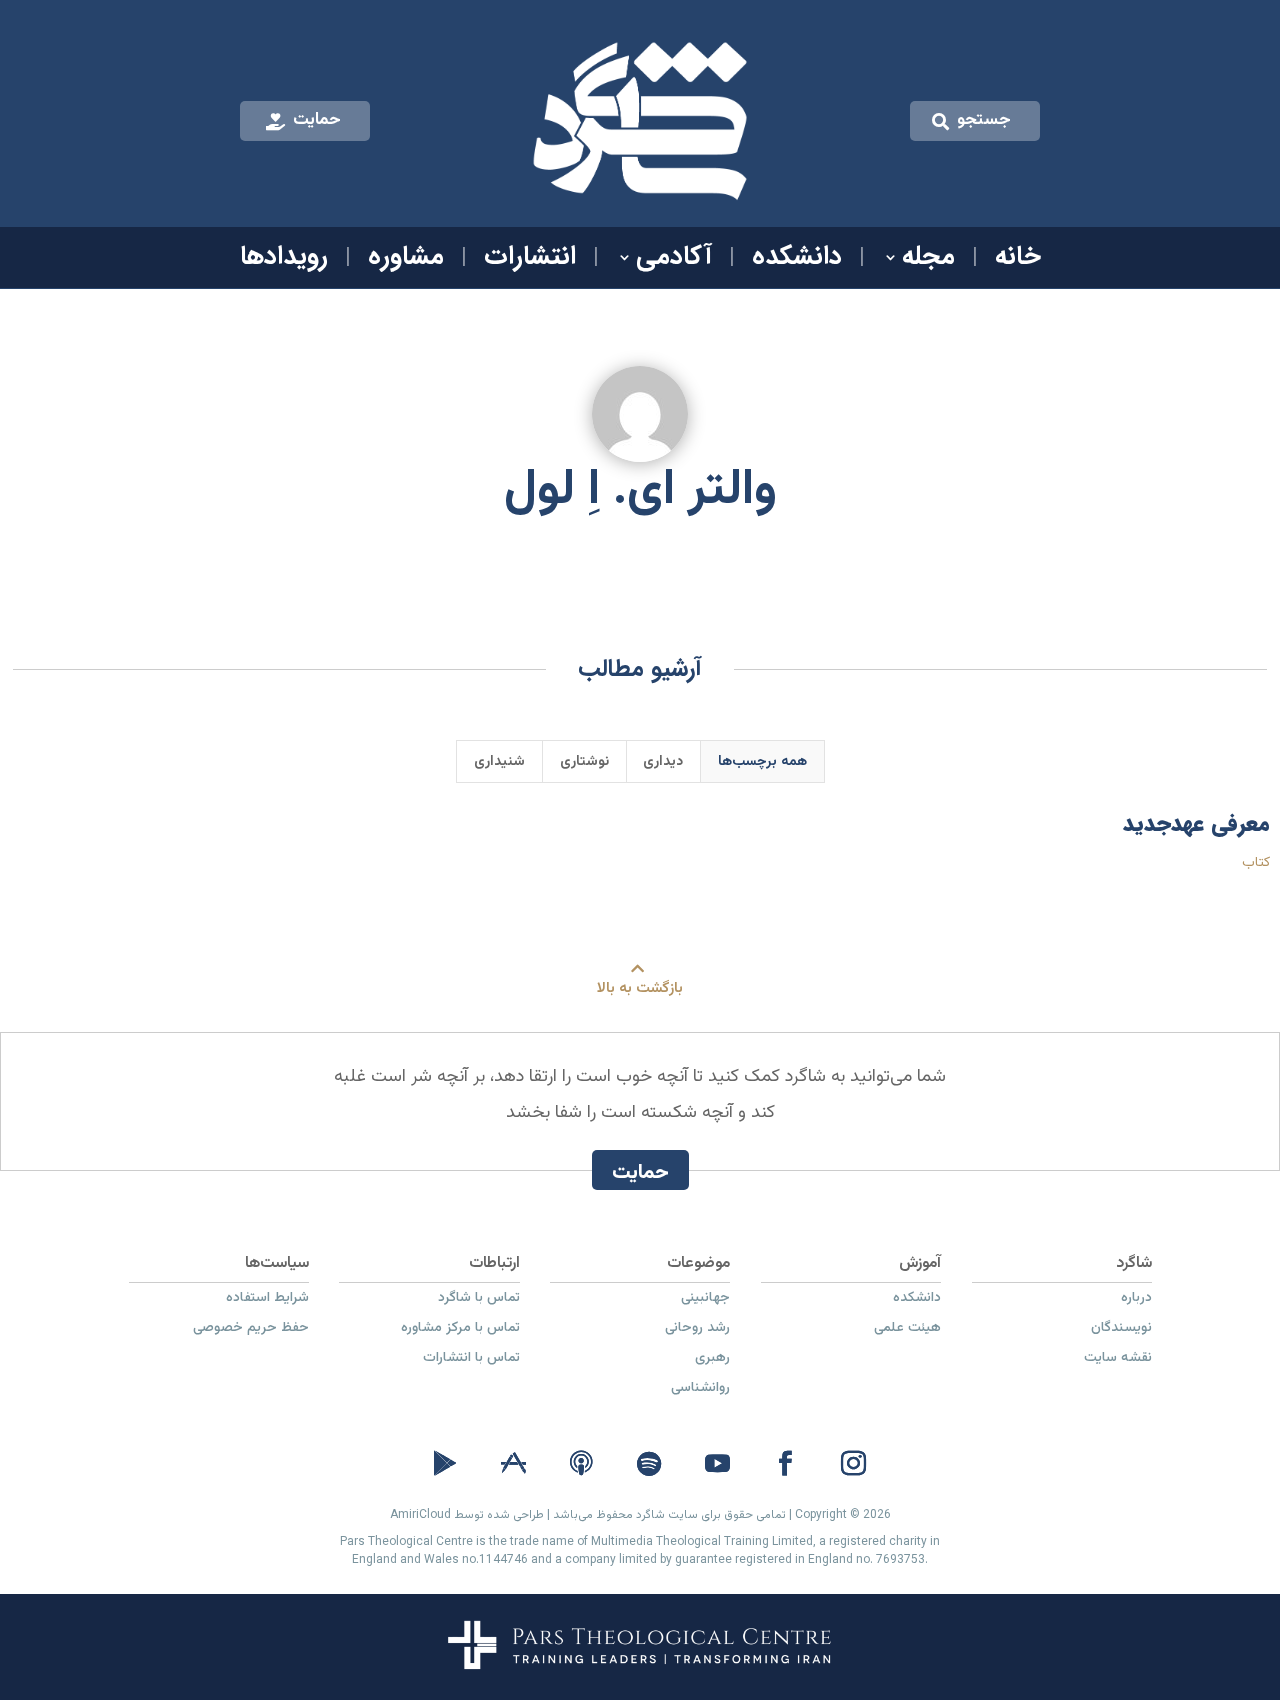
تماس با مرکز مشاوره (460, 1330)
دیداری (663, 762)
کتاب (1256, 863)
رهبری (712, 1360)
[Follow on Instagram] (853, 1464)
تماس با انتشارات (471, 1360)
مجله (928, 261)
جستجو (984, 120)
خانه (1018, 261)
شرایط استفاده (267, 1300)
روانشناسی (700, 1390)
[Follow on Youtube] (717, 1464)
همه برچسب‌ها (762, 762)
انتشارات (530, 261)
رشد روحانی (697, 1330)
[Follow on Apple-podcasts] (581, 1464)
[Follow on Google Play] (445, 1464)
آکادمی (674, 261)
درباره (1136, 1300)
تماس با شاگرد (479, 1300)
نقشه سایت (1118, 1360)
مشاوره (406, 261)
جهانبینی (705, 1300)
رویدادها (284, 261)
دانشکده (797, 261)
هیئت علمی (907, 1330)
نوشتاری (584, 762)
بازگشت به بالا (640, 988)
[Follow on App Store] (513, 1464)
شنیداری (499, 762)
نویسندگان (1121, 1330)
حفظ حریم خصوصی (251, 1330)
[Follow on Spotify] (649, 1464)
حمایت (317, 120)
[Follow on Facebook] (785, 1464)
